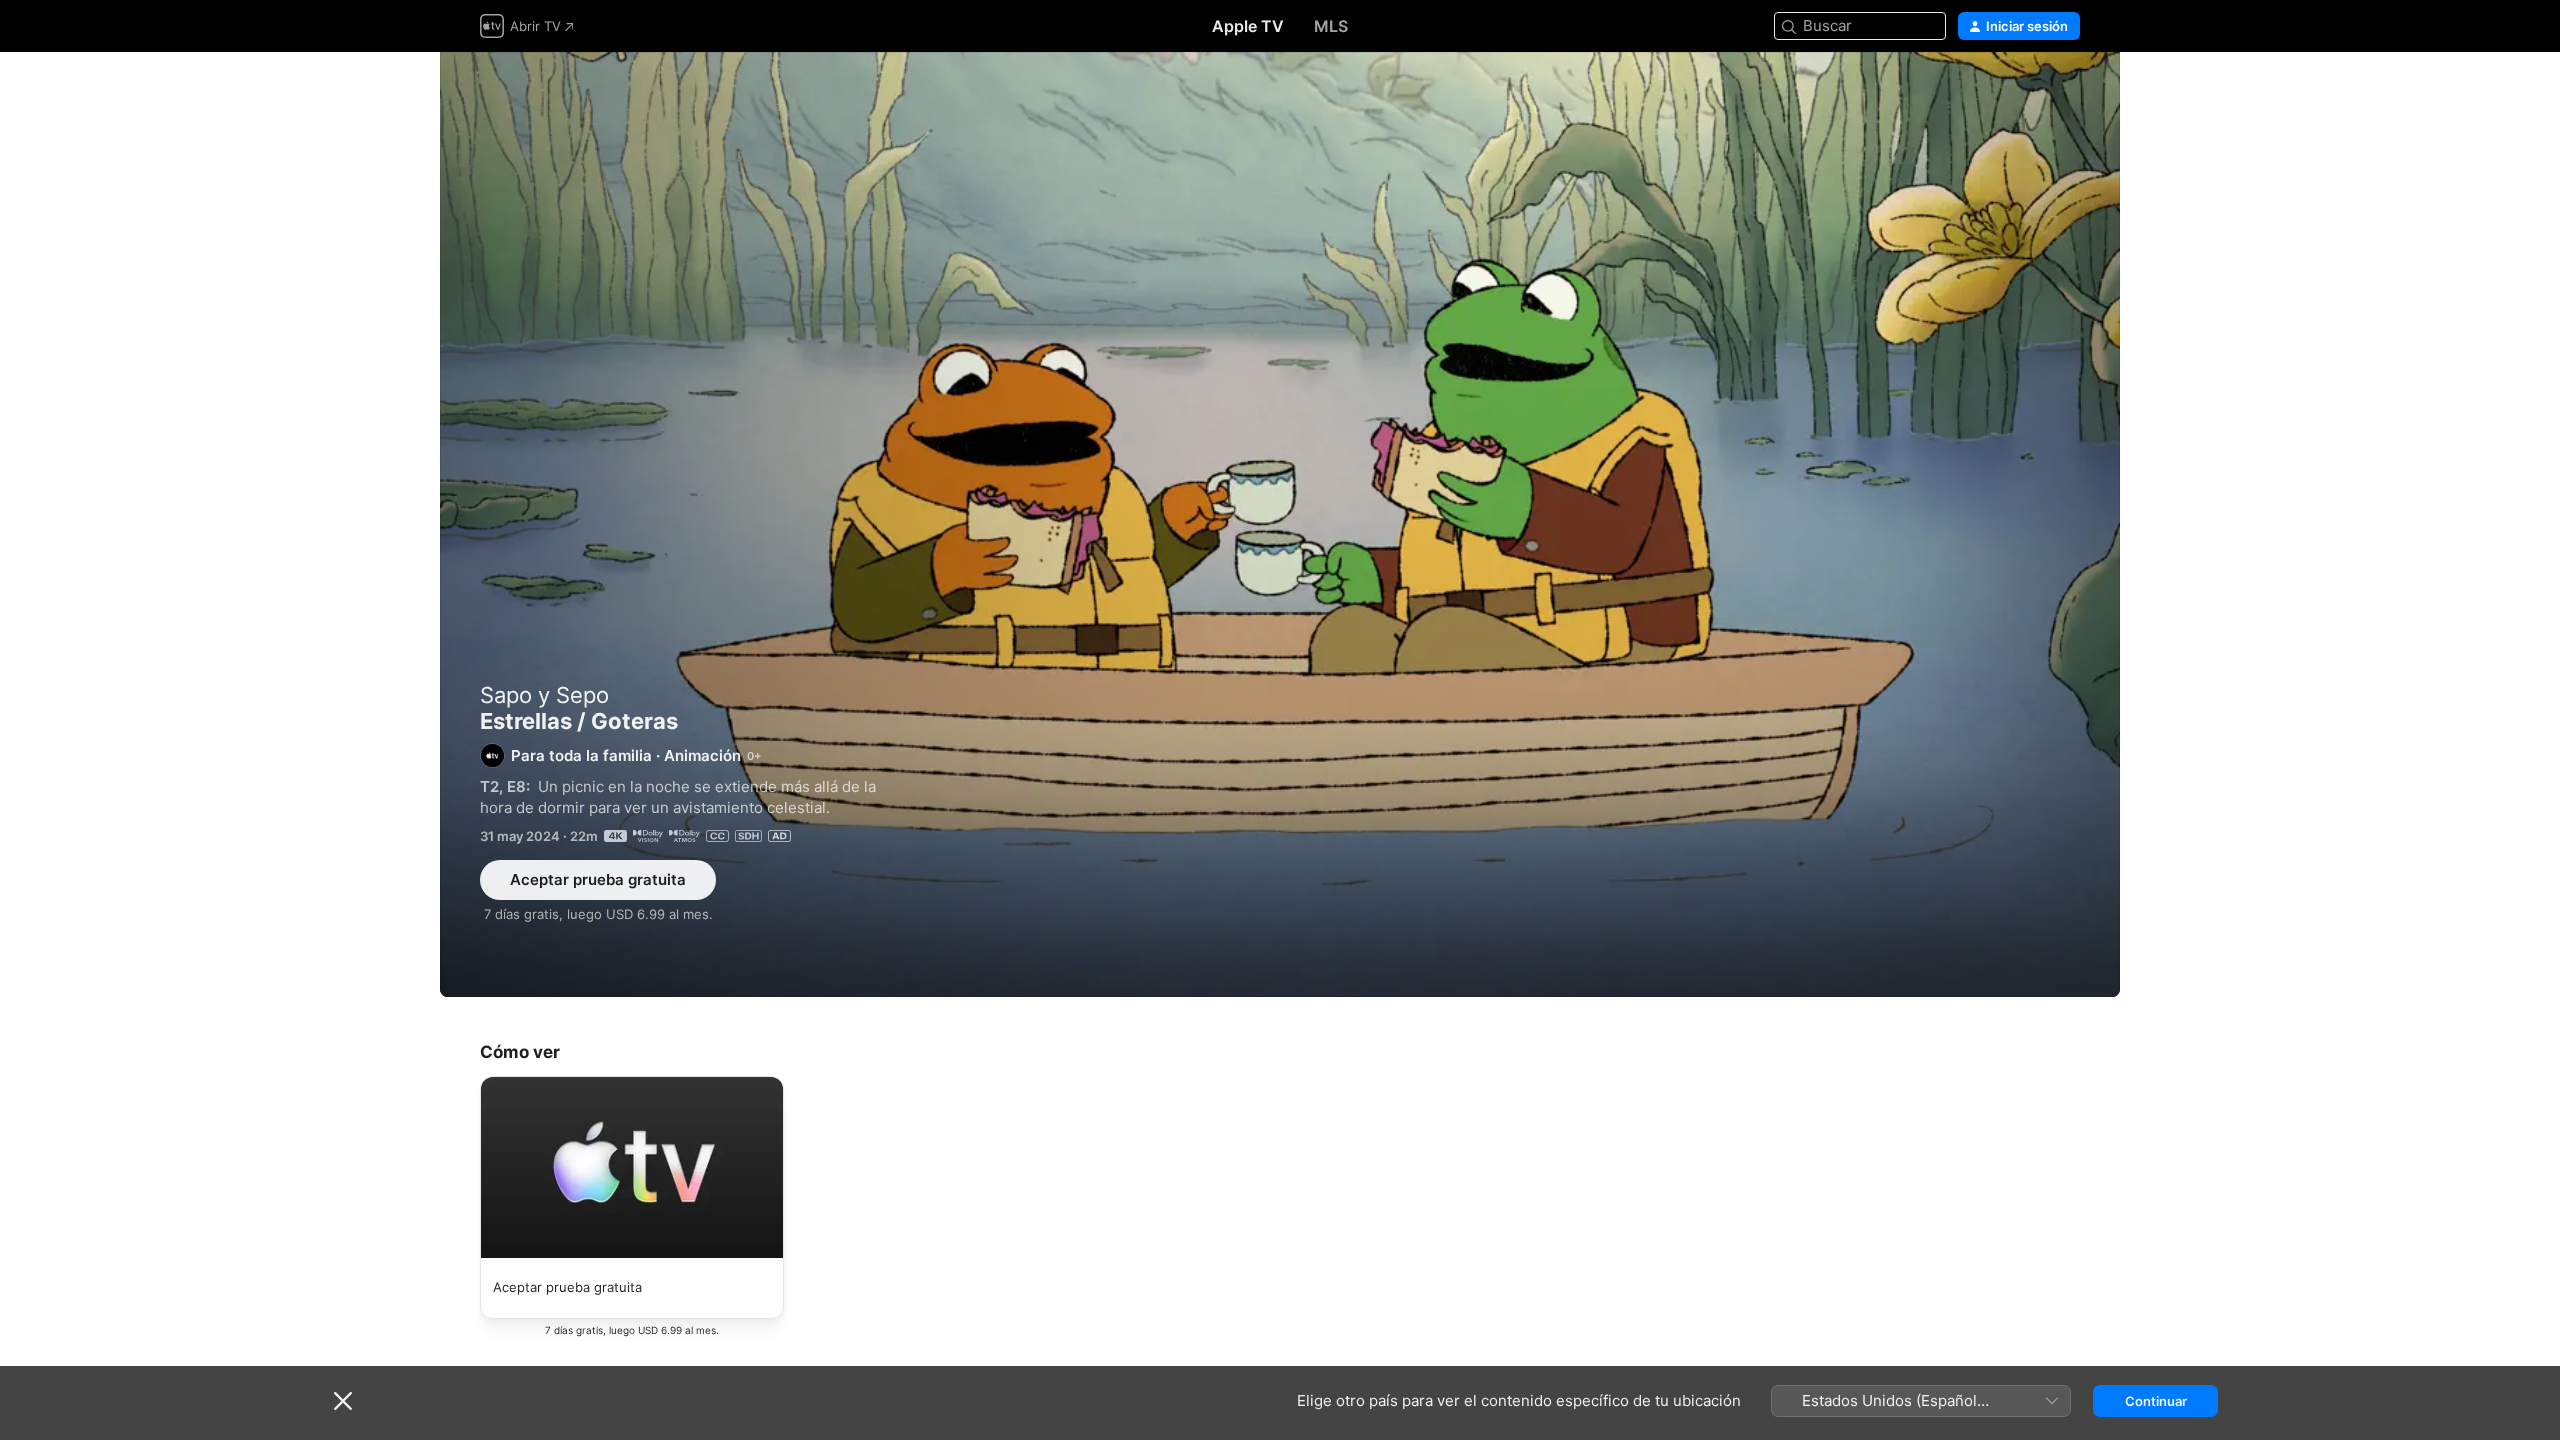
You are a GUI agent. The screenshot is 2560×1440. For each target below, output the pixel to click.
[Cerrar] (343, 1401)
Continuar (2156, 1401)
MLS (1331, 26)
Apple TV (1248, 26)
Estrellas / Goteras (1280, 524)
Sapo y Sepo (544, 695)
